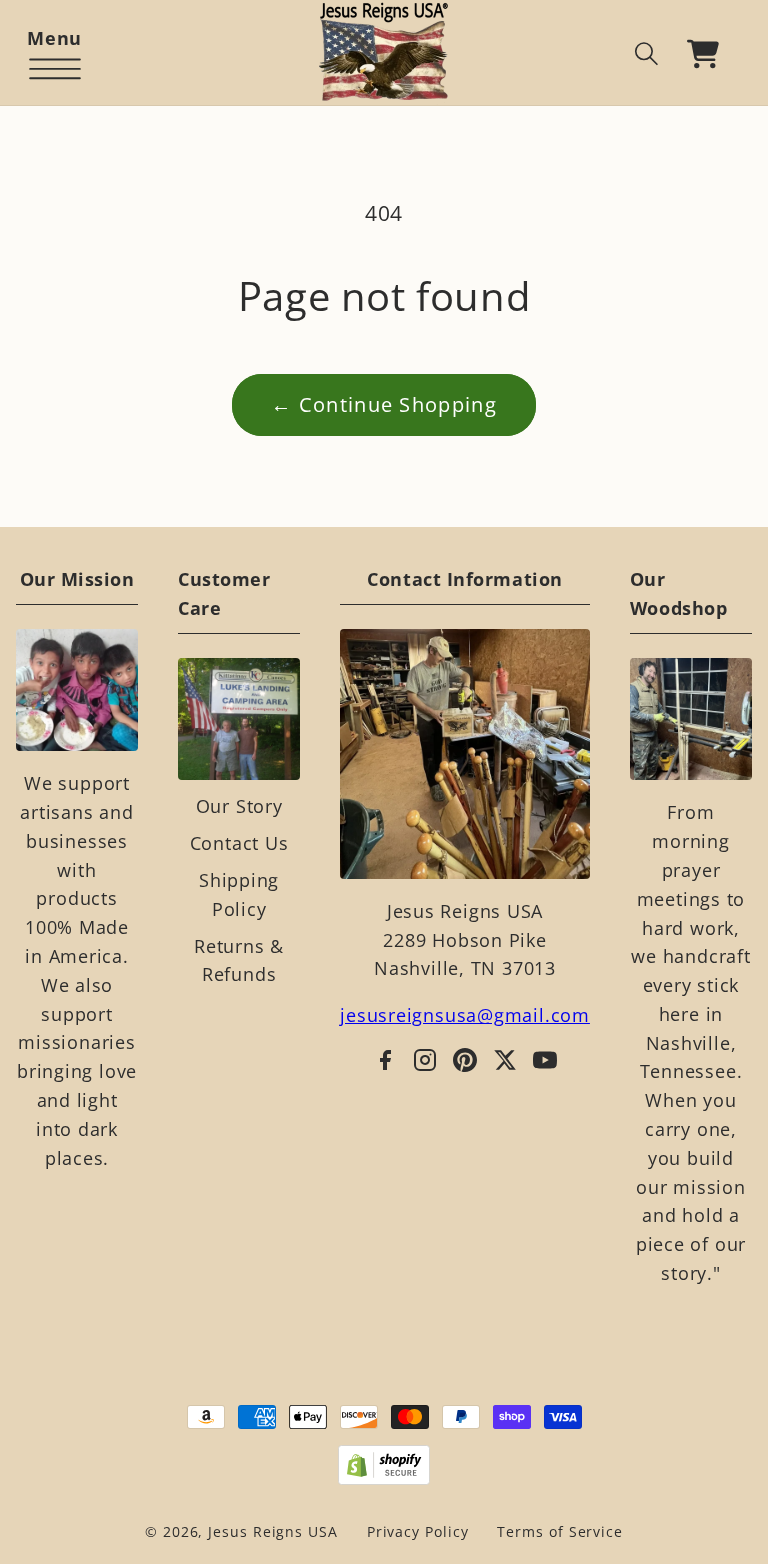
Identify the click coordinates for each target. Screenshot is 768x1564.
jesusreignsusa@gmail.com (465, 1015)
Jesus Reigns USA (273, 1531)
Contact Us (239, 843)
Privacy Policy (418, 1531)
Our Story (239, 806)
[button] (54, 53)
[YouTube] (545, 1060)
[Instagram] (425, 1060)
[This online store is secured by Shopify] (384, 1465)
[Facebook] (385, 1060)
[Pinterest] (465, 1060)
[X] (505, 1060)
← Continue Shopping (384, 404)
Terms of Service (560, 1531)
